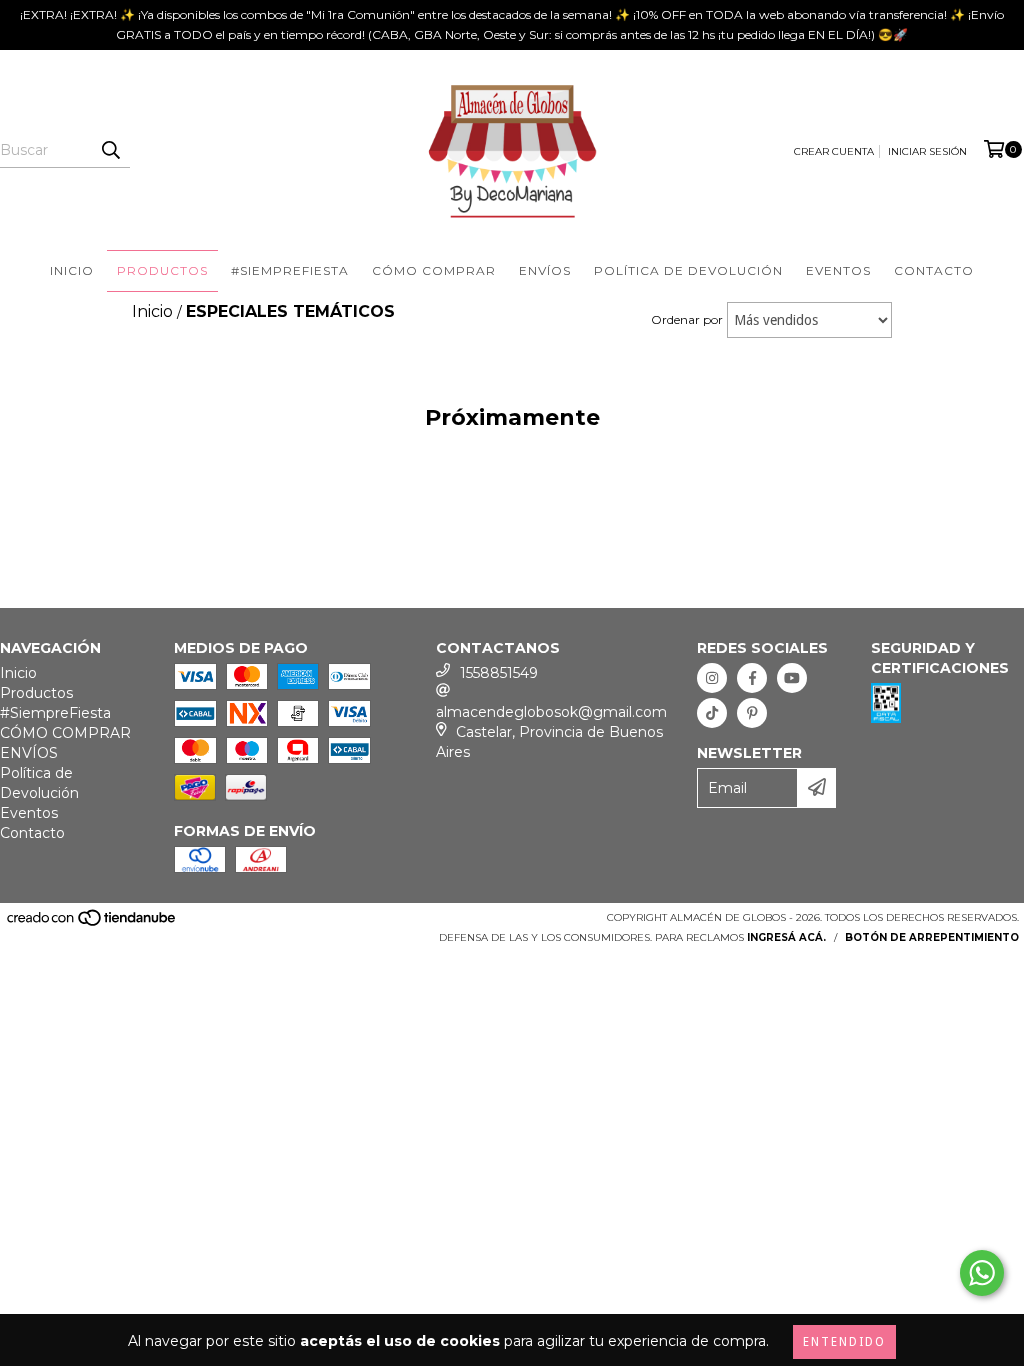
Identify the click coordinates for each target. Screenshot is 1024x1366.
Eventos (838, 270)
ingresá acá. (786, 937)
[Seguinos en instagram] (712, 678)
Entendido (844, 1342)
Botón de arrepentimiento (932, 937)
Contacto (934, 270)
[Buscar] (110, 150)
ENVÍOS (545, 270)
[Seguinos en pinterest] (752, 713)
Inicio (72, 270)
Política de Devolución (688, 270)
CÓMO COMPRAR (434, 270)
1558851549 (499, 673)
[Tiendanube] (92, 923)
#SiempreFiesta (290, 270)
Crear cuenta (834, 151)
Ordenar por (687, 319)
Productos (162, 270)
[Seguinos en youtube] (792, 678)
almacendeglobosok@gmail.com (551, 712)
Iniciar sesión (927, 151)
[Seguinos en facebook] (752, 678)
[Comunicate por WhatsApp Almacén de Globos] (982, 1273)
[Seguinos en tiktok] (712, 713)
